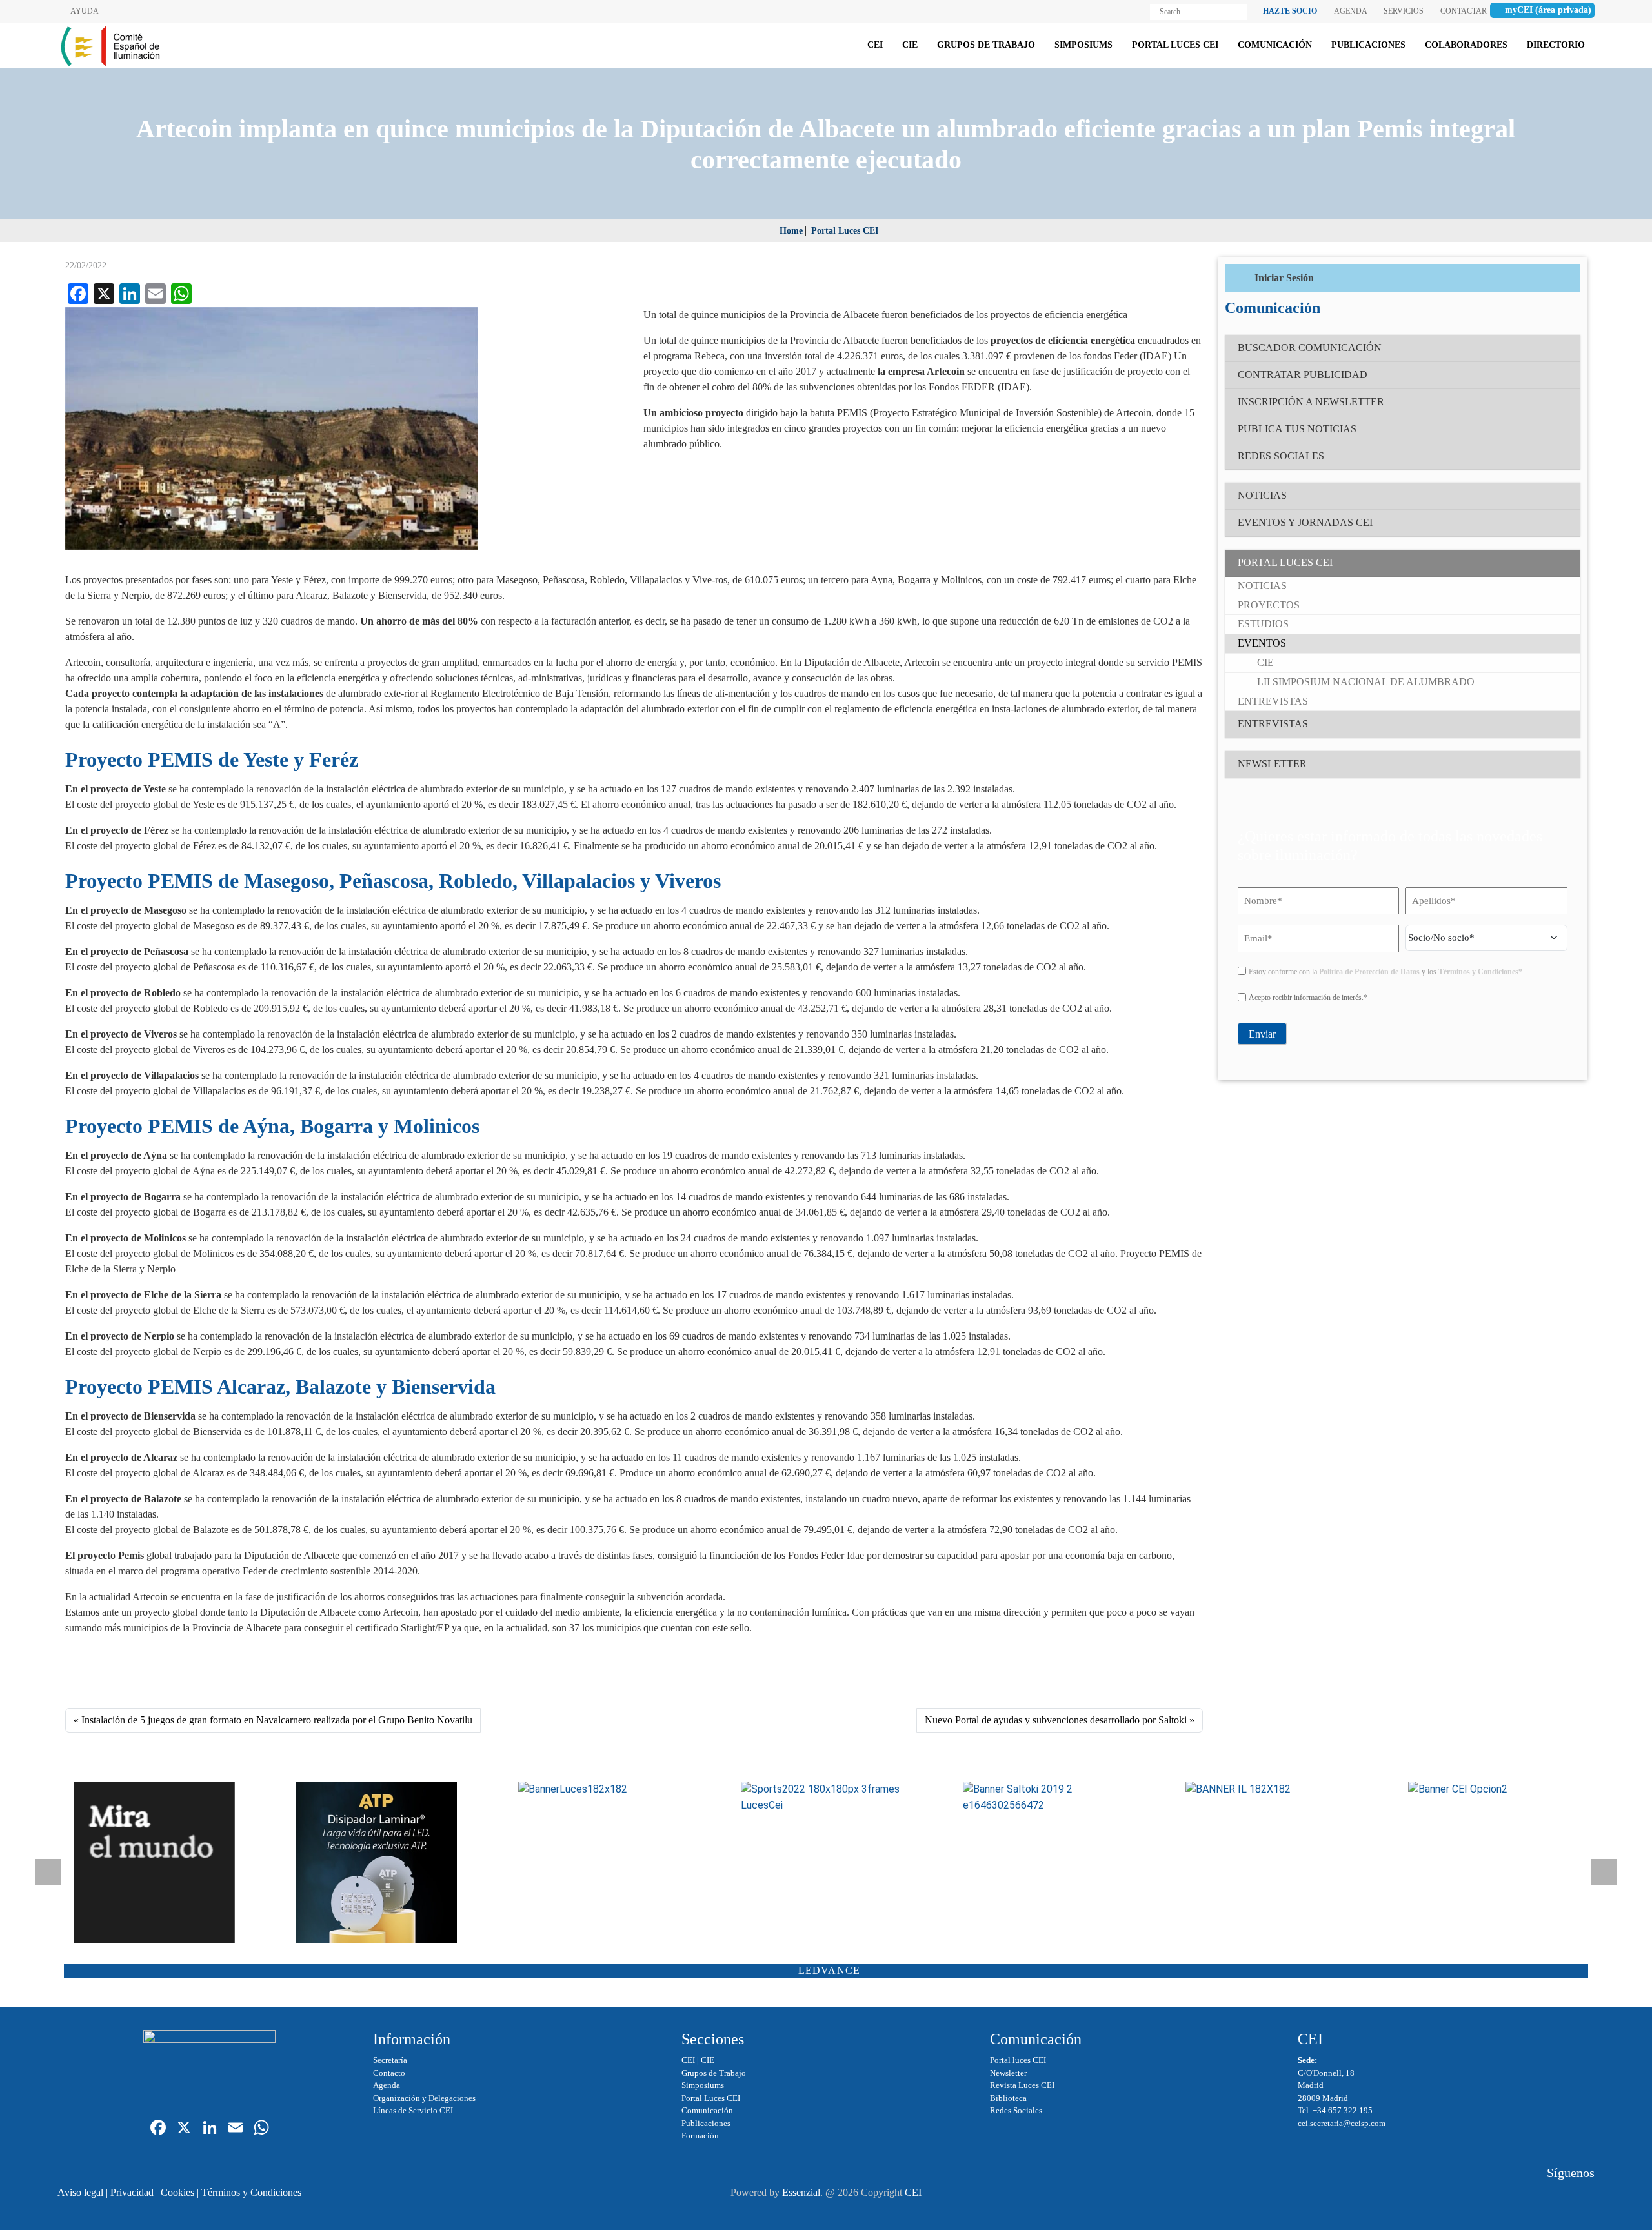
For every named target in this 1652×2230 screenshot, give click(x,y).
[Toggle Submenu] (1558, 563)
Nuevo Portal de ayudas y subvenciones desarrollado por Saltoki (1056, 1720)
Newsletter (1008, 2073)
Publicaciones (706, 2123)
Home (791, 231)
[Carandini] (604, 1790)
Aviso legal (80, 2192)
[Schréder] (826, 1798)
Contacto (389, 2073)
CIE (708, 2060)
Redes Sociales (1016, 2110)
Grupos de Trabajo (714, 2073)
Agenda (387, 2085)
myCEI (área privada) (1548, 10)
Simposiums (703, 2085)
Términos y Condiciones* (1480, 972)
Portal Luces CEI (845, 231)
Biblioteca (1008, 2098)
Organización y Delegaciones (424, 2098)
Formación (700, 2135)
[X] (184, 2129)
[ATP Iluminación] (381, 1862)
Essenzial (801, 2192)
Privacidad (132, 2192)
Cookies (177, 2192)
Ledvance (830, 1970)
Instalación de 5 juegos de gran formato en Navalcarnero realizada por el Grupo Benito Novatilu (277, 1720)
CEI (688, 2060)
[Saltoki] (1048, 1798)
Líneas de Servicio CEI (413, 2110)
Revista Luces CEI (1022, 2085)
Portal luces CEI (1018, 2060)
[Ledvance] (1494, 1790)
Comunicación (707, 2110)
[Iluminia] (1271, 1790)
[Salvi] (159, 1862)
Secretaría (390, 2060)
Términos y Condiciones (251, 2192)
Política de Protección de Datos (1369, 972)
